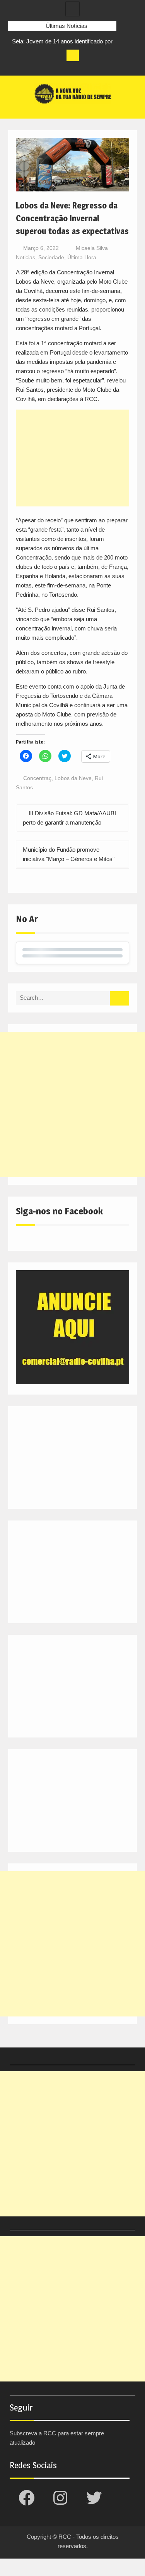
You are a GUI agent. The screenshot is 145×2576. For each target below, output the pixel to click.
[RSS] (57, 67)
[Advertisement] (73, 458)
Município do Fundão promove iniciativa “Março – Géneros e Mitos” (69, 854)
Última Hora (82, 257)
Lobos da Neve (73, 778)
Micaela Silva (92, 248)
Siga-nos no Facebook (59, 1211)
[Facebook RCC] (14, 67)
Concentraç (37, 778)
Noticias (26, 257)
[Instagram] (29, 67)
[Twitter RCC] (43, 67)
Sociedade (51, 257)
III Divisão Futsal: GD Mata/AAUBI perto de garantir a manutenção (69, 818)
